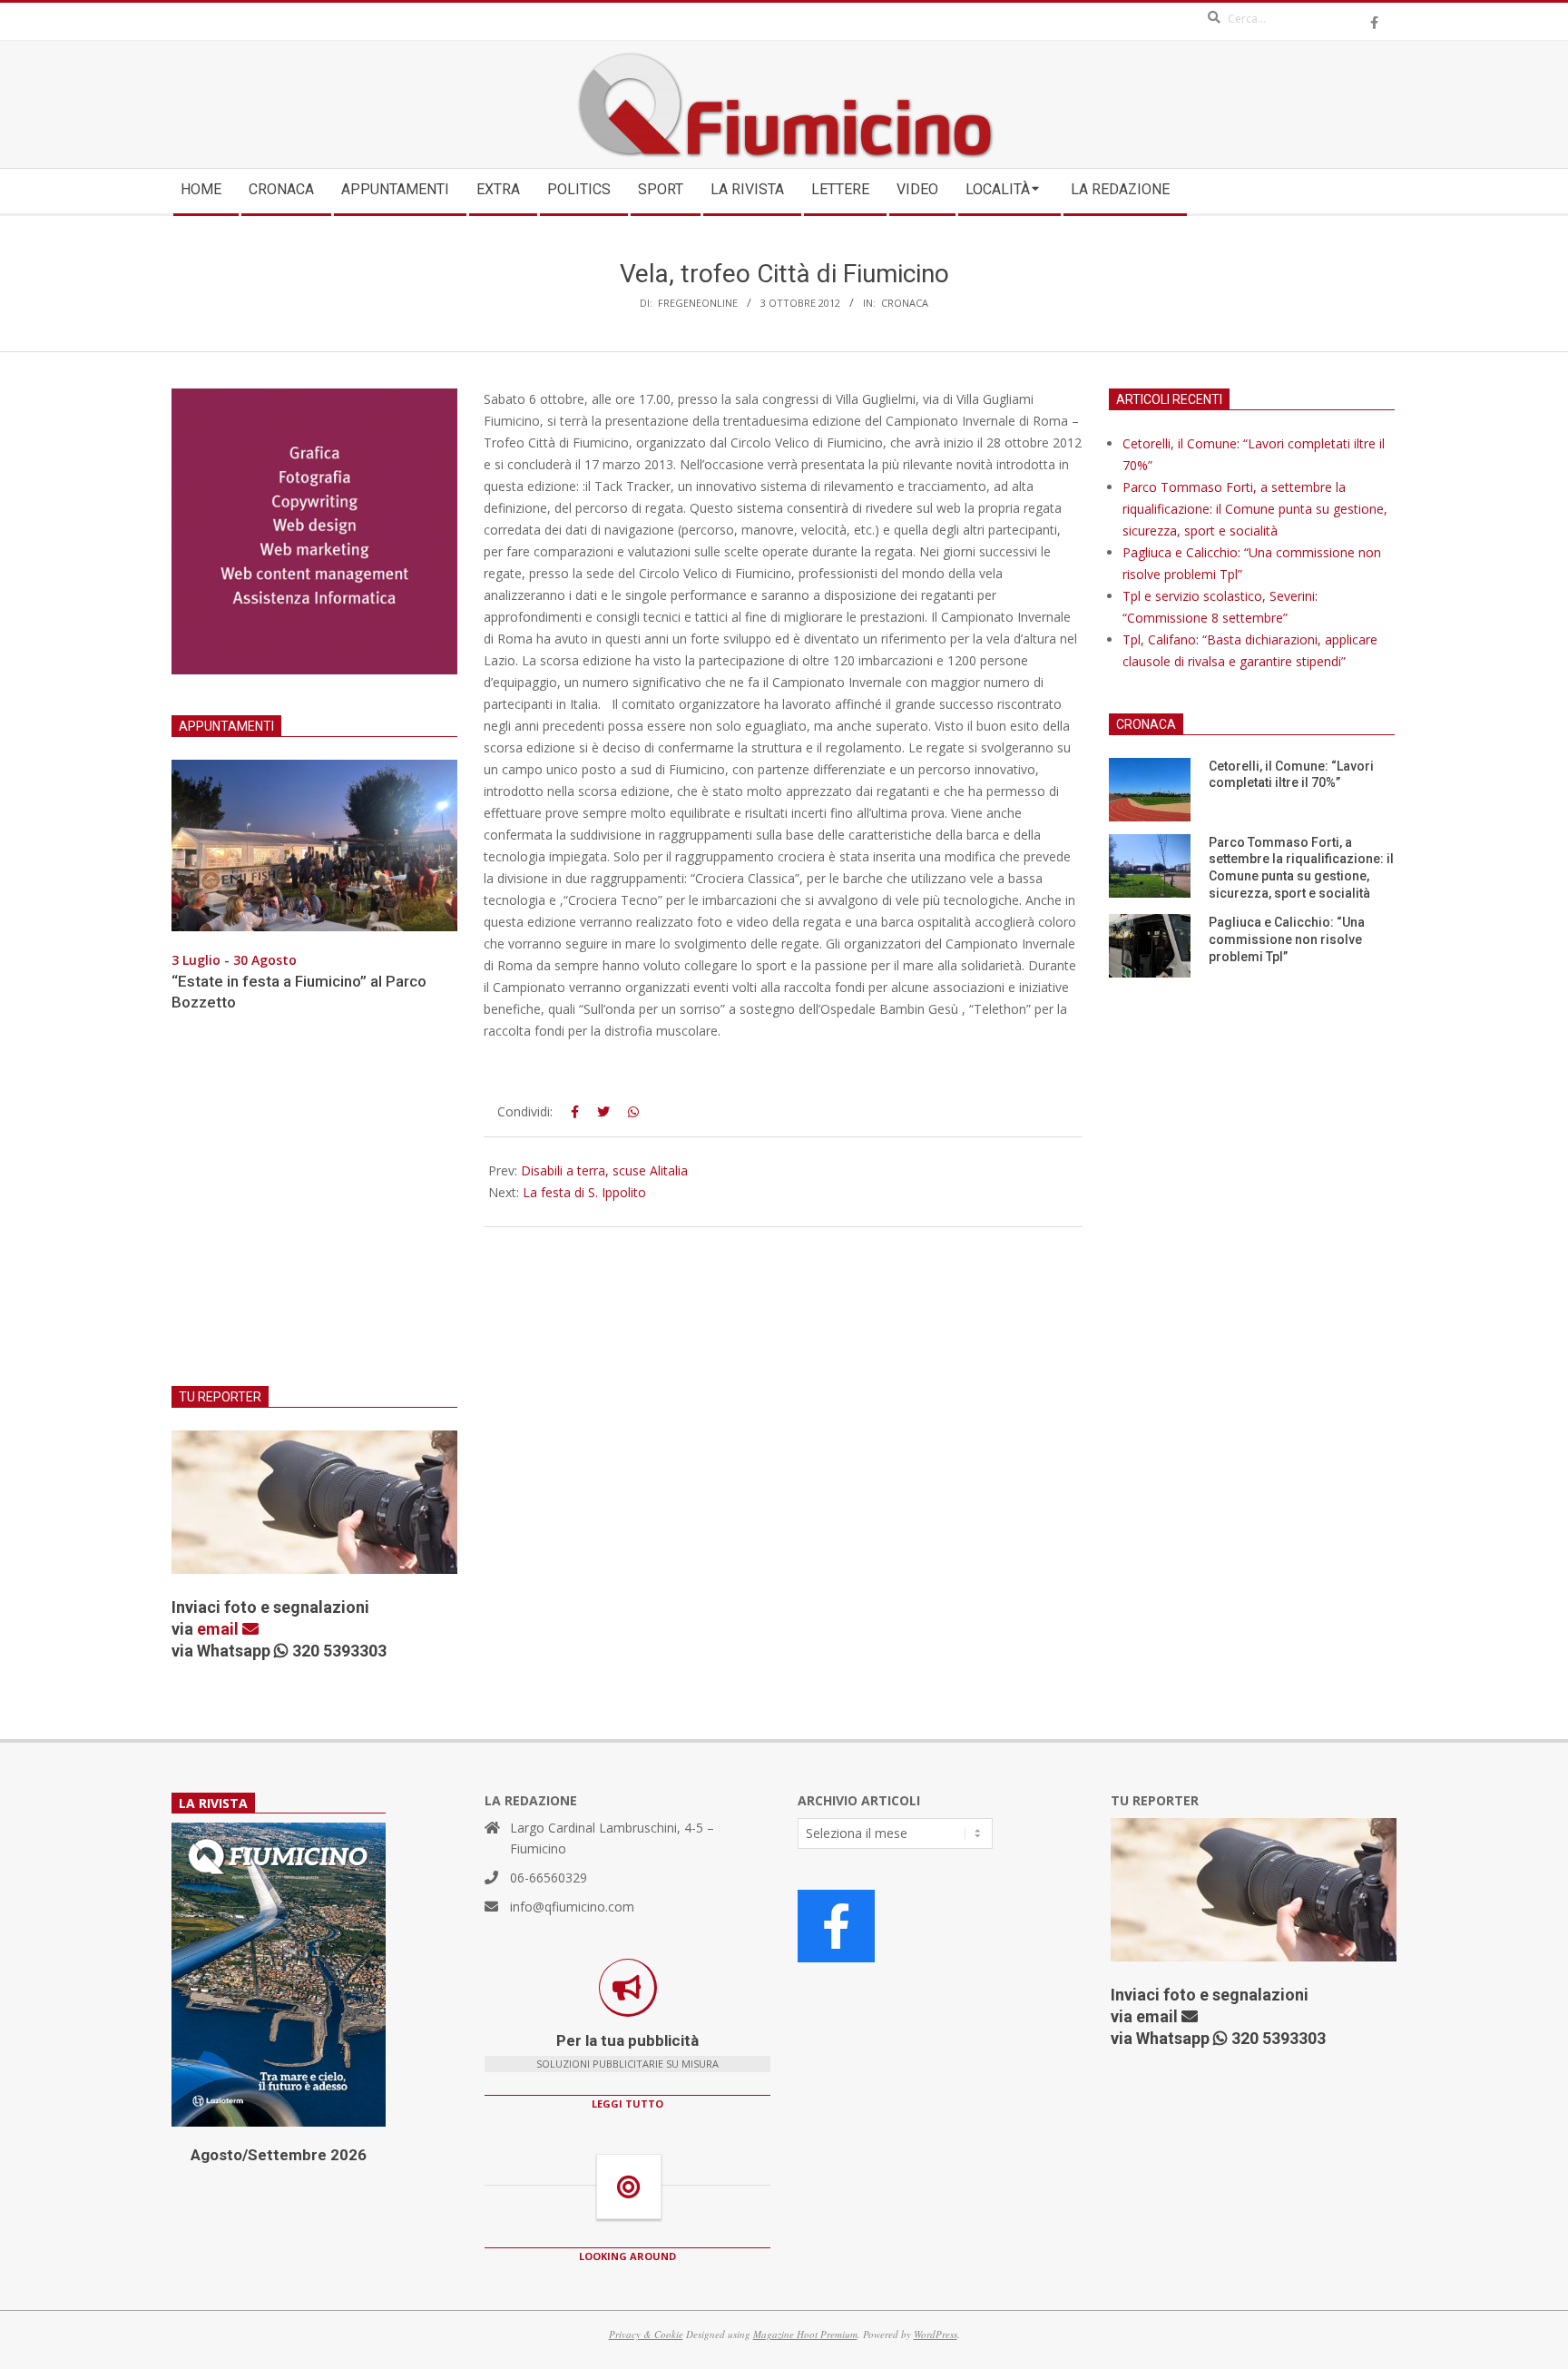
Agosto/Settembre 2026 (279, 2155)
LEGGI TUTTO (627, 2104)
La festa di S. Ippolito (584, 1192)
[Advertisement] (314, 1210)
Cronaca (905, 303)
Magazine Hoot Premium (805, 2334)
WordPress (936, 2334)
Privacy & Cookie (646, 2334)
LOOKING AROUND (627, 2256)
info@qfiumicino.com (572, 1907)
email (220, 1629)
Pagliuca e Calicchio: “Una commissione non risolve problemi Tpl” (1287, 939)
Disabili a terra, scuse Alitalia (604, 1170)
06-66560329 (549, 1878)
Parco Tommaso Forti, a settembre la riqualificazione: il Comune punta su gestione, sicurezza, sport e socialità (1255, 509)
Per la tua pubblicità (627, 2040)
